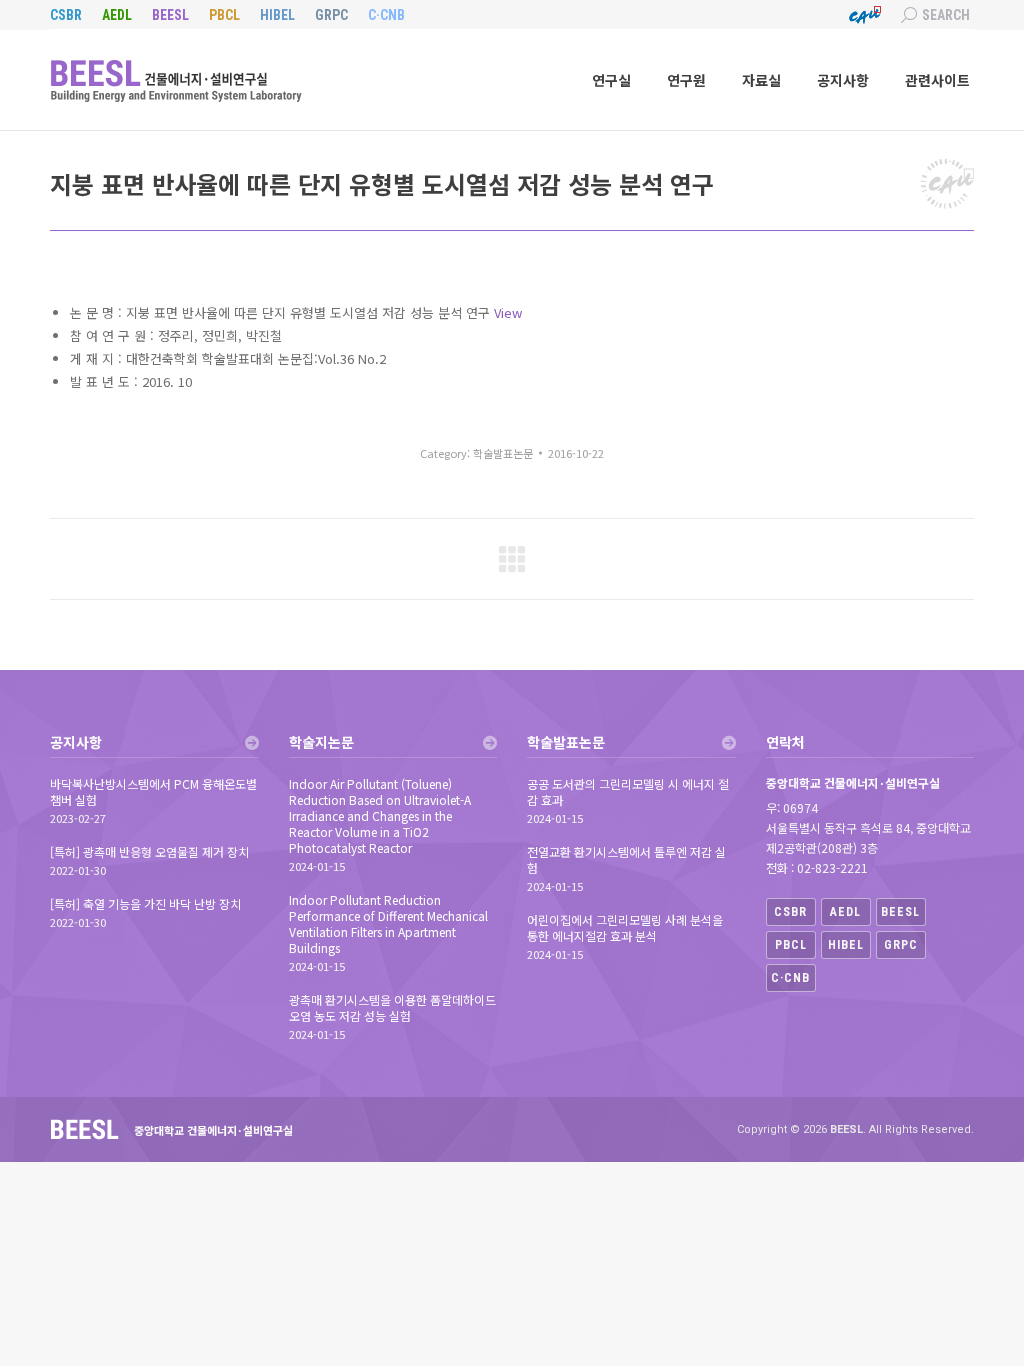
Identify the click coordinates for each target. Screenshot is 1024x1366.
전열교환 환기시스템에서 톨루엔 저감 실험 (626, 860)
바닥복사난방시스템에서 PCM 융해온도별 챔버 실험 (153, 792)
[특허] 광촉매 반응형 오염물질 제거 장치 (149, 852)
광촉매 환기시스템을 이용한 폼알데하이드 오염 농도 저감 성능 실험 (392, 1008)
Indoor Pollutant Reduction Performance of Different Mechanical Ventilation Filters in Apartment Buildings (388, 924)
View (508, 312)
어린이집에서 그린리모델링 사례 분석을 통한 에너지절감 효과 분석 (625, 928)
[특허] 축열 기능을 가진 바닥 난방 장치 (145, 904)
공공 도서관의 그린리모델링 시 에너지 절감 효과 (628, 792)
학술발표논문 (503, 453)
